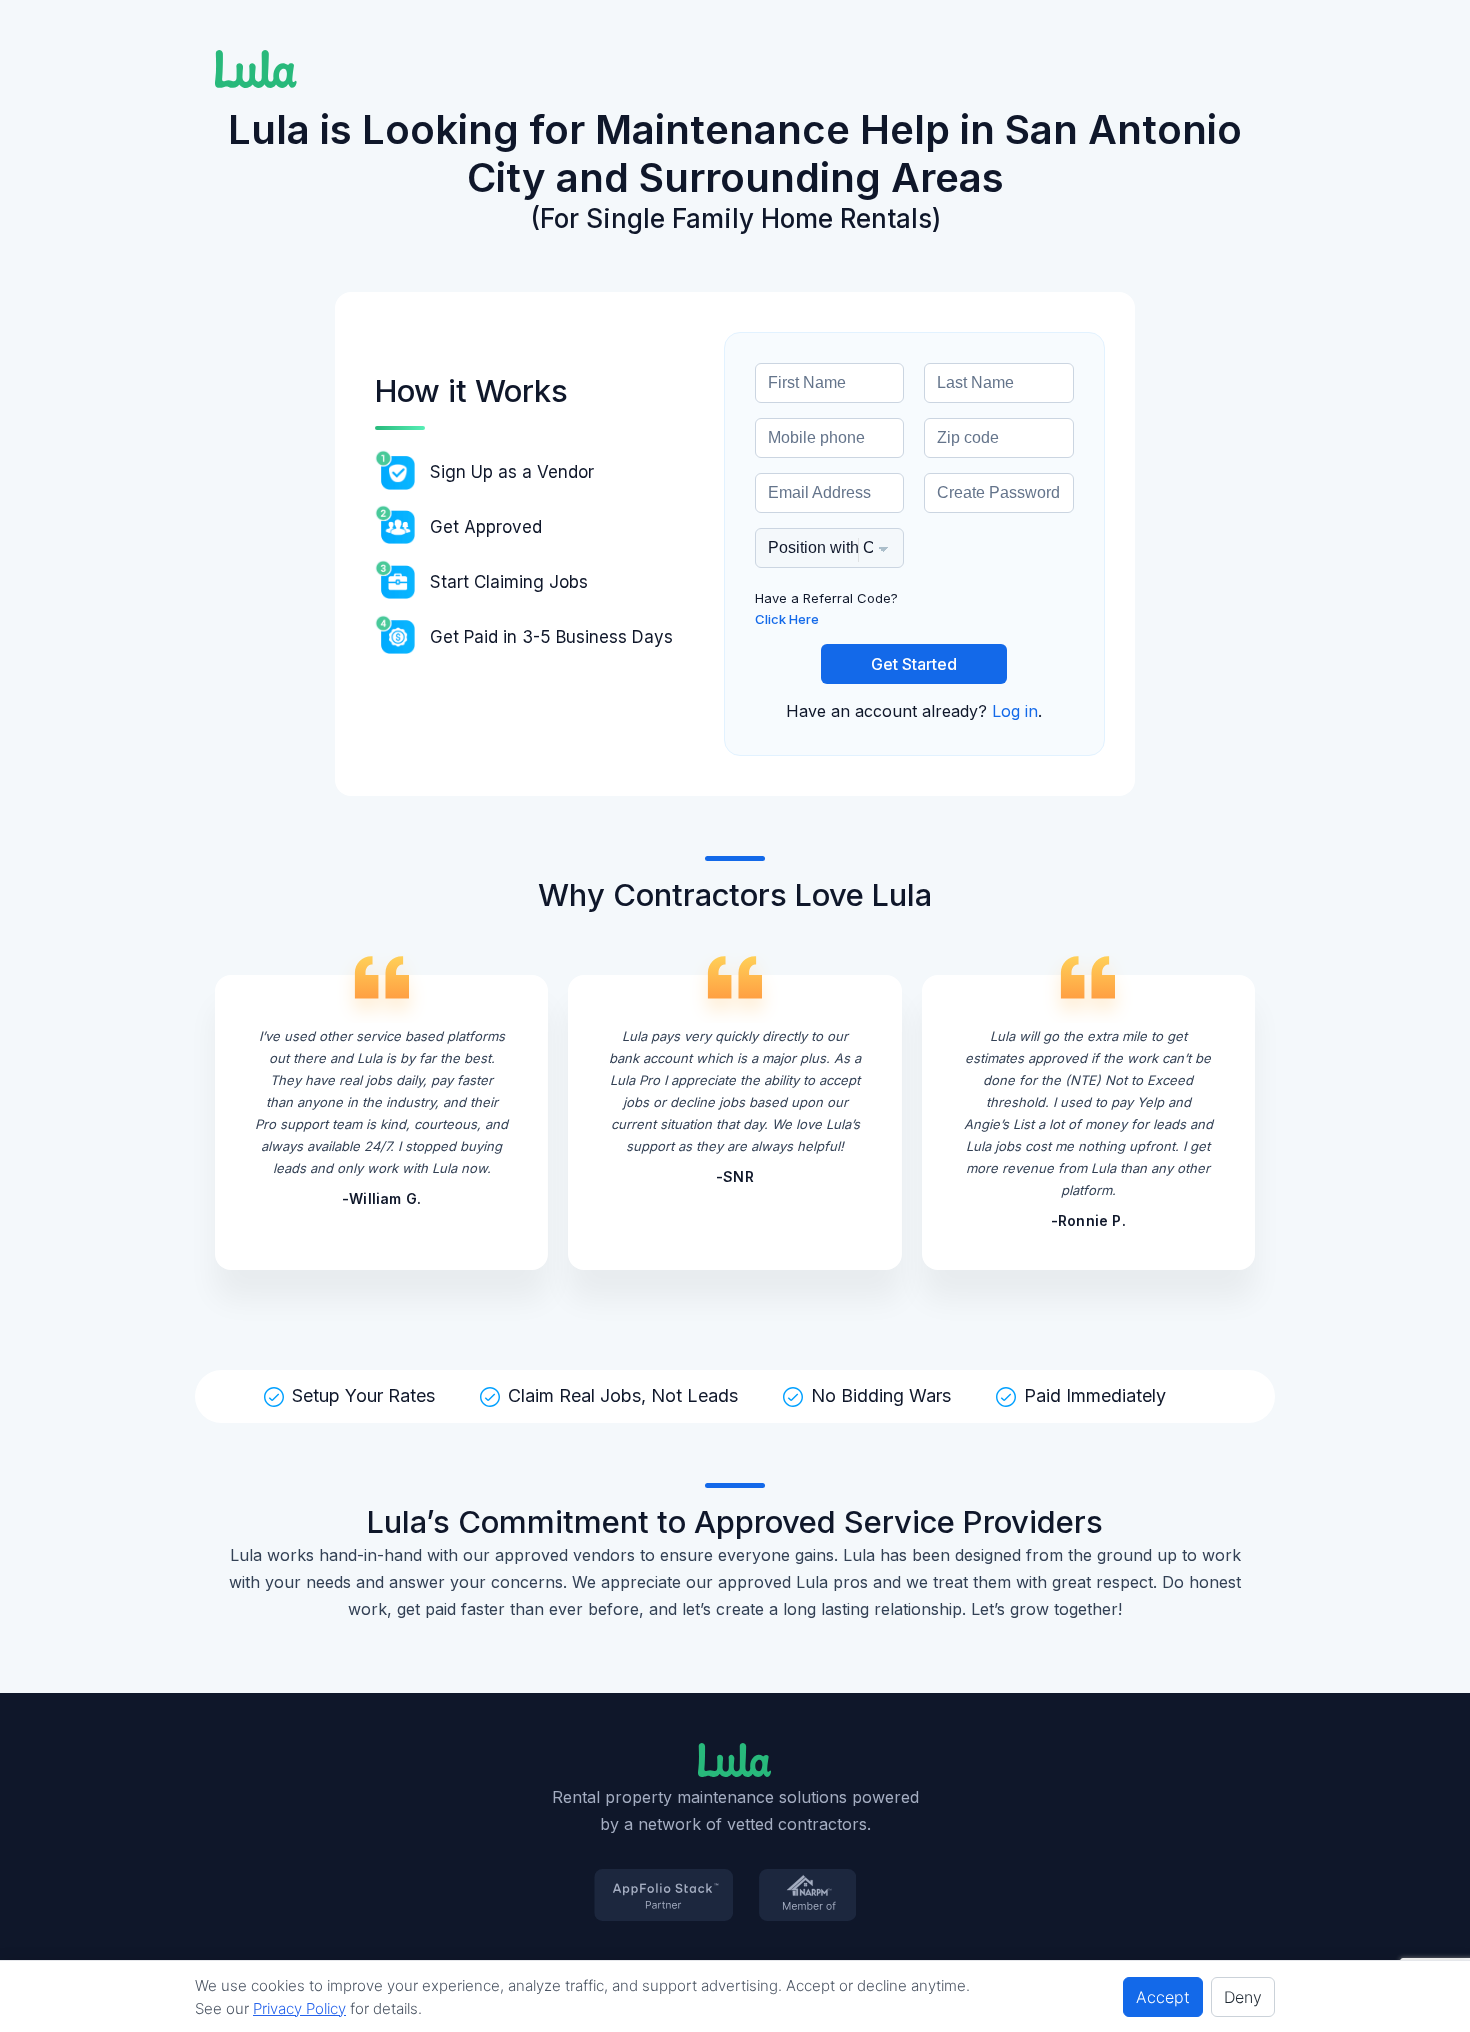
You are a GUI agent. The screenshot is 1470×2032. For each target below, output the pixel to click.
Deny (1243, 1997)
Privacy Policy (299, 2008)
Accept (1163, 1997)
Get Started (914, 664)
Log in (1015, 711)
